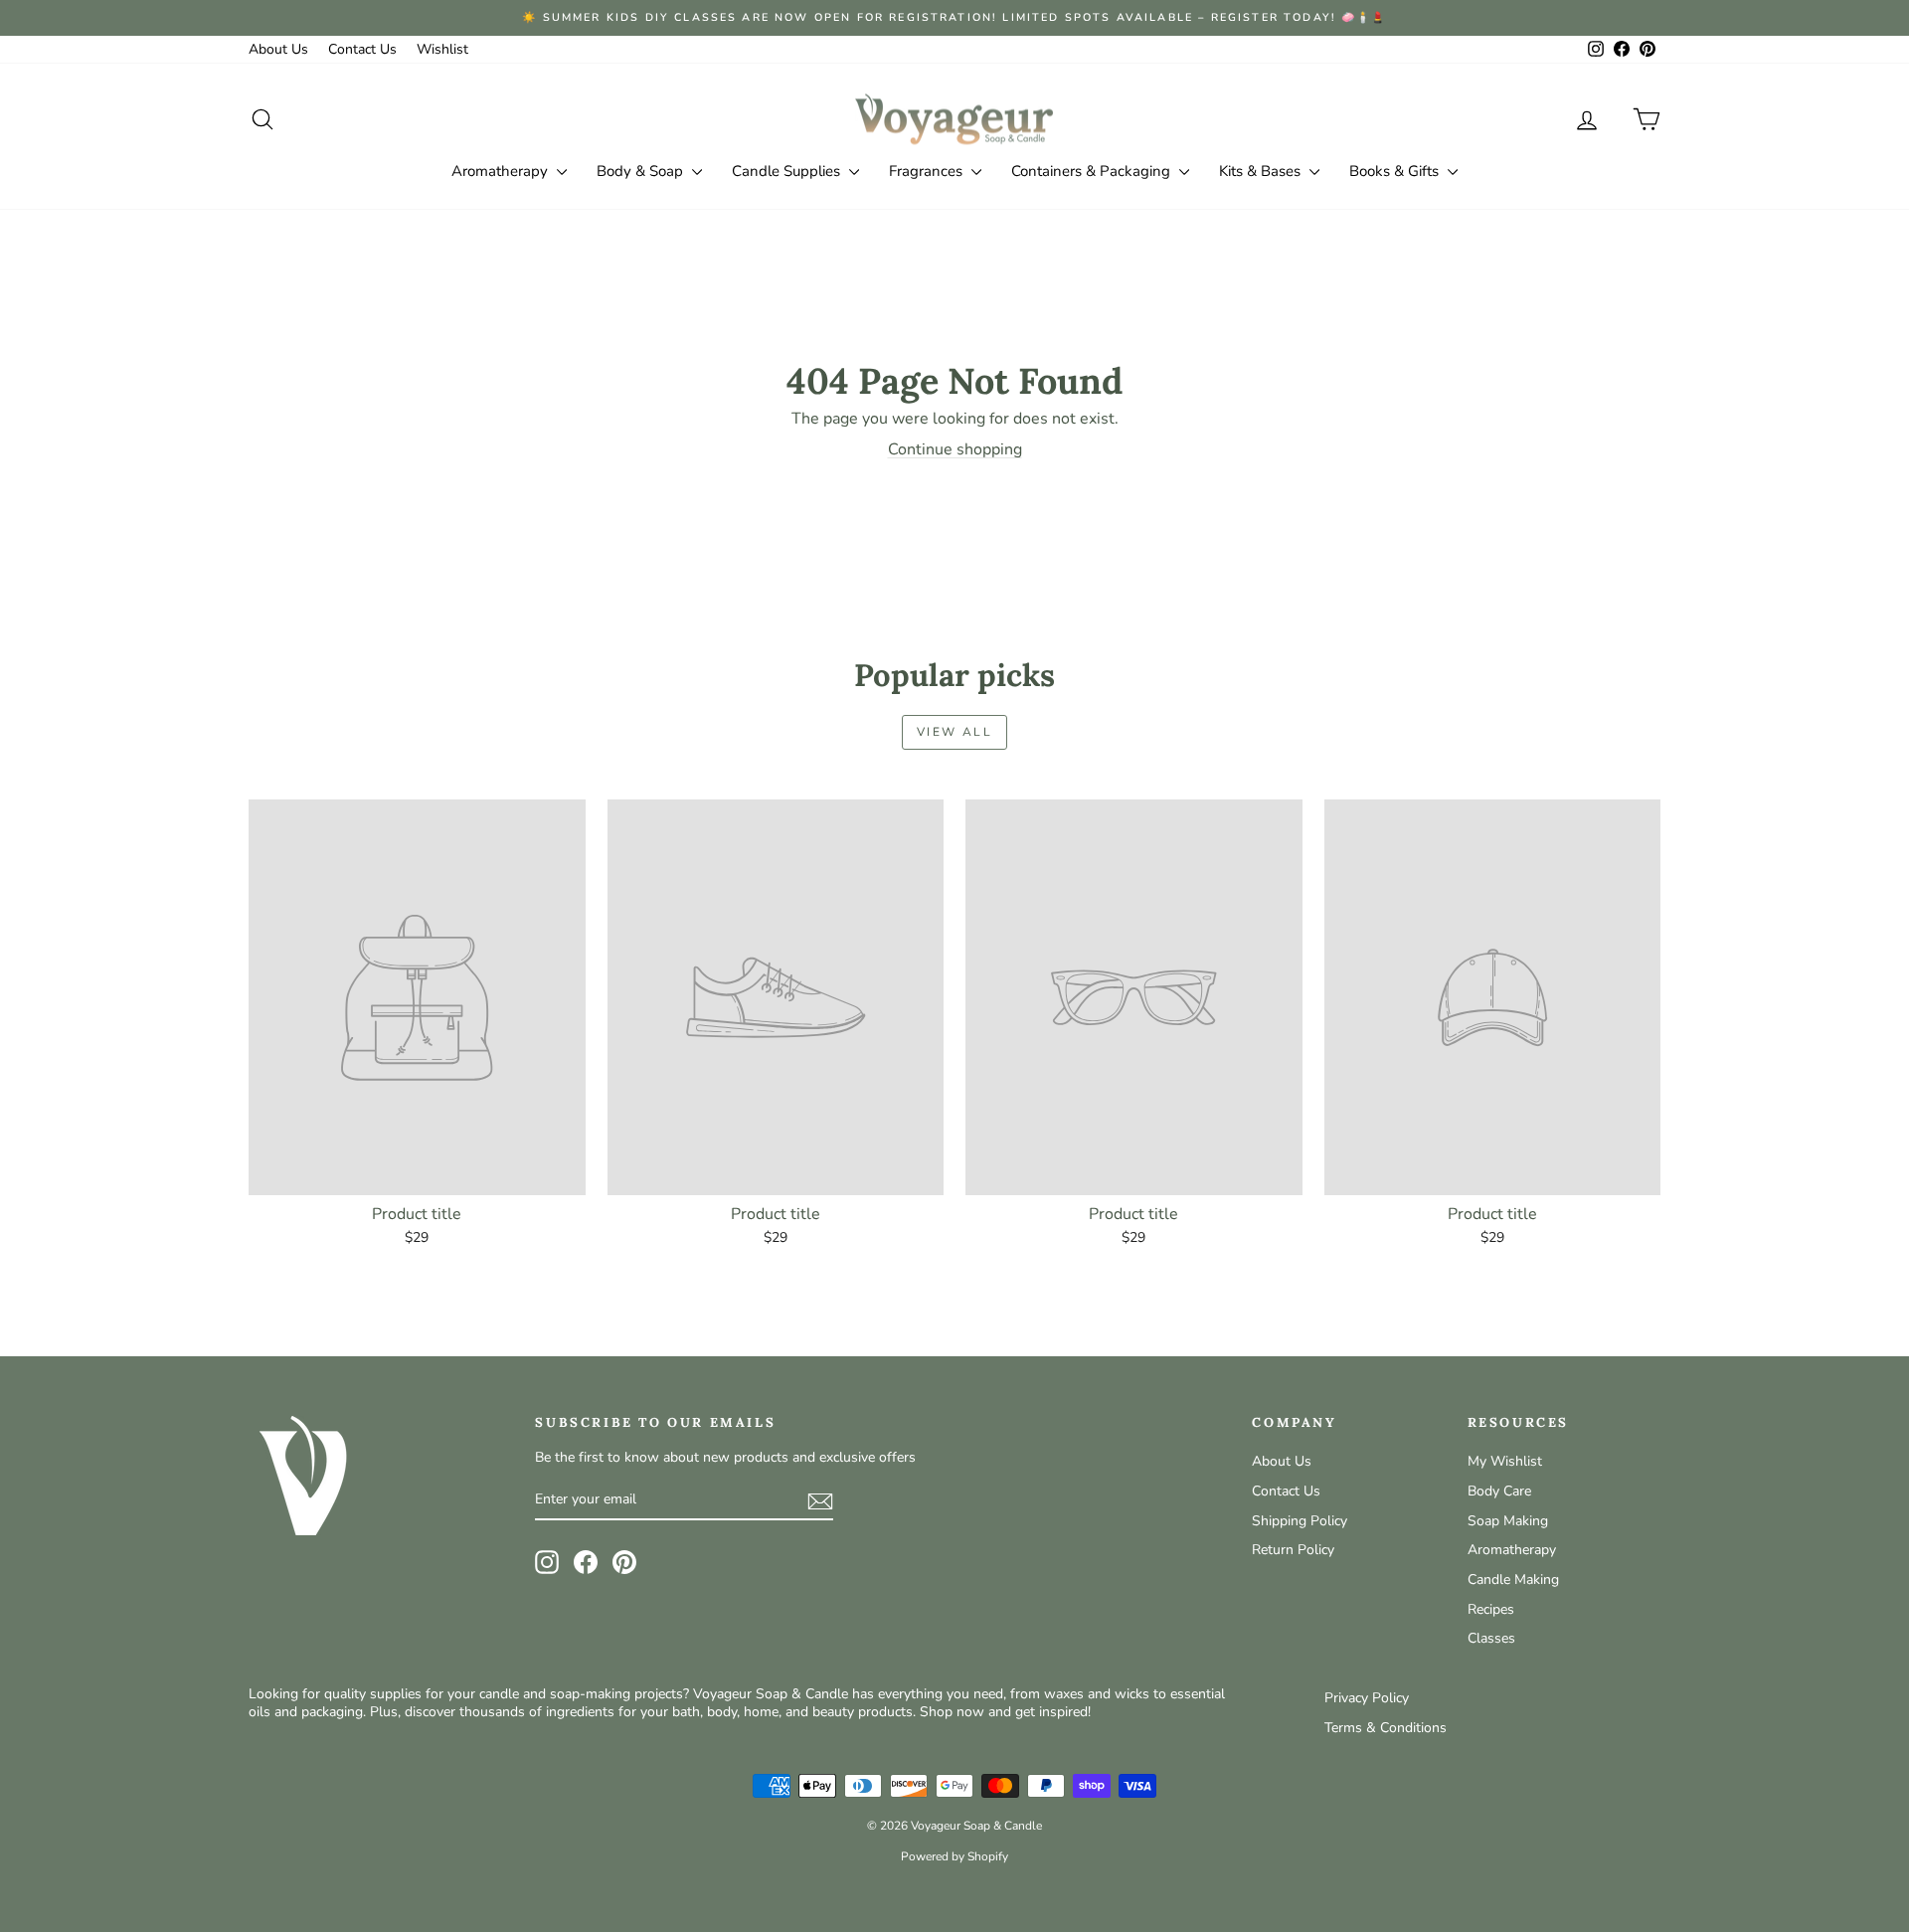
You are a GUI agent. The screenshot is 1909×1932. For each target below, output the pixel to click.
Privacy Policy (1367, 1698)
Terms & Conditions (1386, 1728)
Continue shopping (955, 449)
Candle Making (1513, 1580)
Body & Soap (642, 171)
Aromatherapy (502, 171)
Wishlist (442, 49)
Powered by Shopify (954, 1856)
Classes (1491, 1638)
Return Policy (1293, 1550)
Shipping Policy (1300, 1521)
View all (954, 732)
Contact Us (362, 49)
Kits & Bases (1262, 171)
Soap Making (1508, 1521)
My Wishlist (1505, 1461)
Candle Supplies (788, 171)
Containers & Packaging (1093, 171)
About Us (278, 49)
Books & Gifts (1396, 171)
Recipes (1491, 1609)
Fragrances (928, 171)
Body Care (1499, 1491)
